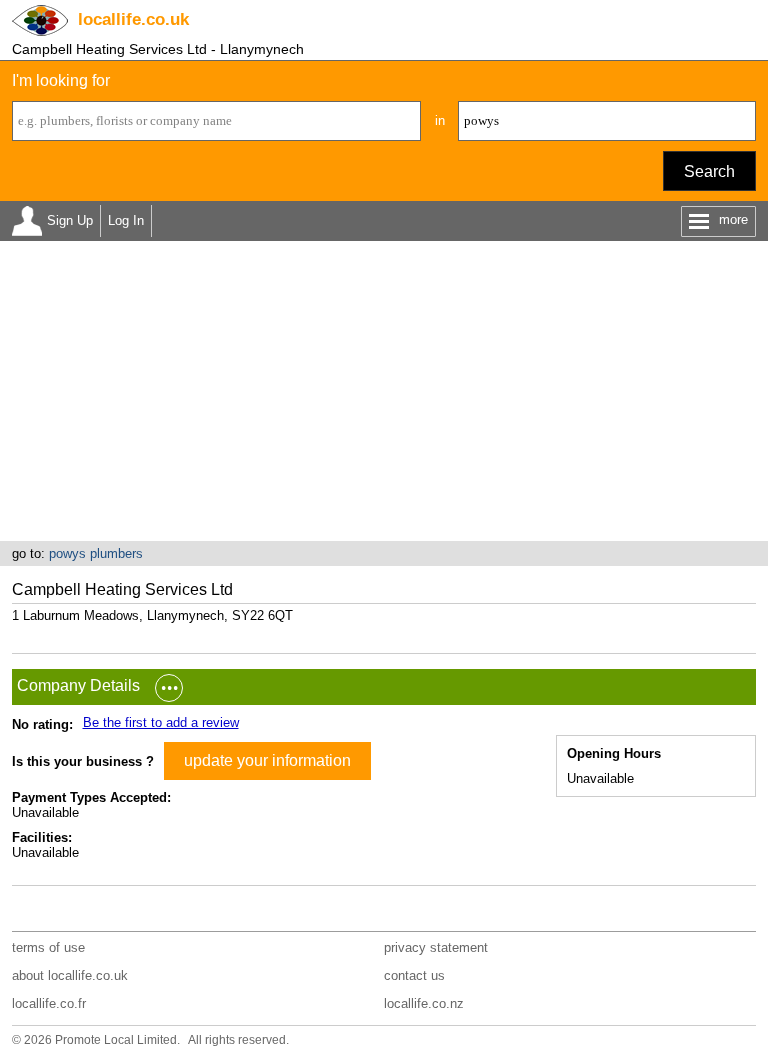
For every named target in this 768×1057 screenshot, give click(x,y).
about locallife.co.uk (70, 975)
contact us (414, 975)
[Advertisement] (384, 391)
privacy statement (436, 947)
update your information (267, 760)
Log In (126, 220)
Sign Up (70, 220)
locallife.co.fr (49, 1003)
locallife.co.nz (424, 1003)
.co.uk (133, 19)
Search (709, 171)
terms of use (48, 947)
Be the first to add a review (161, 722)
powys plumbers (96, 553)
